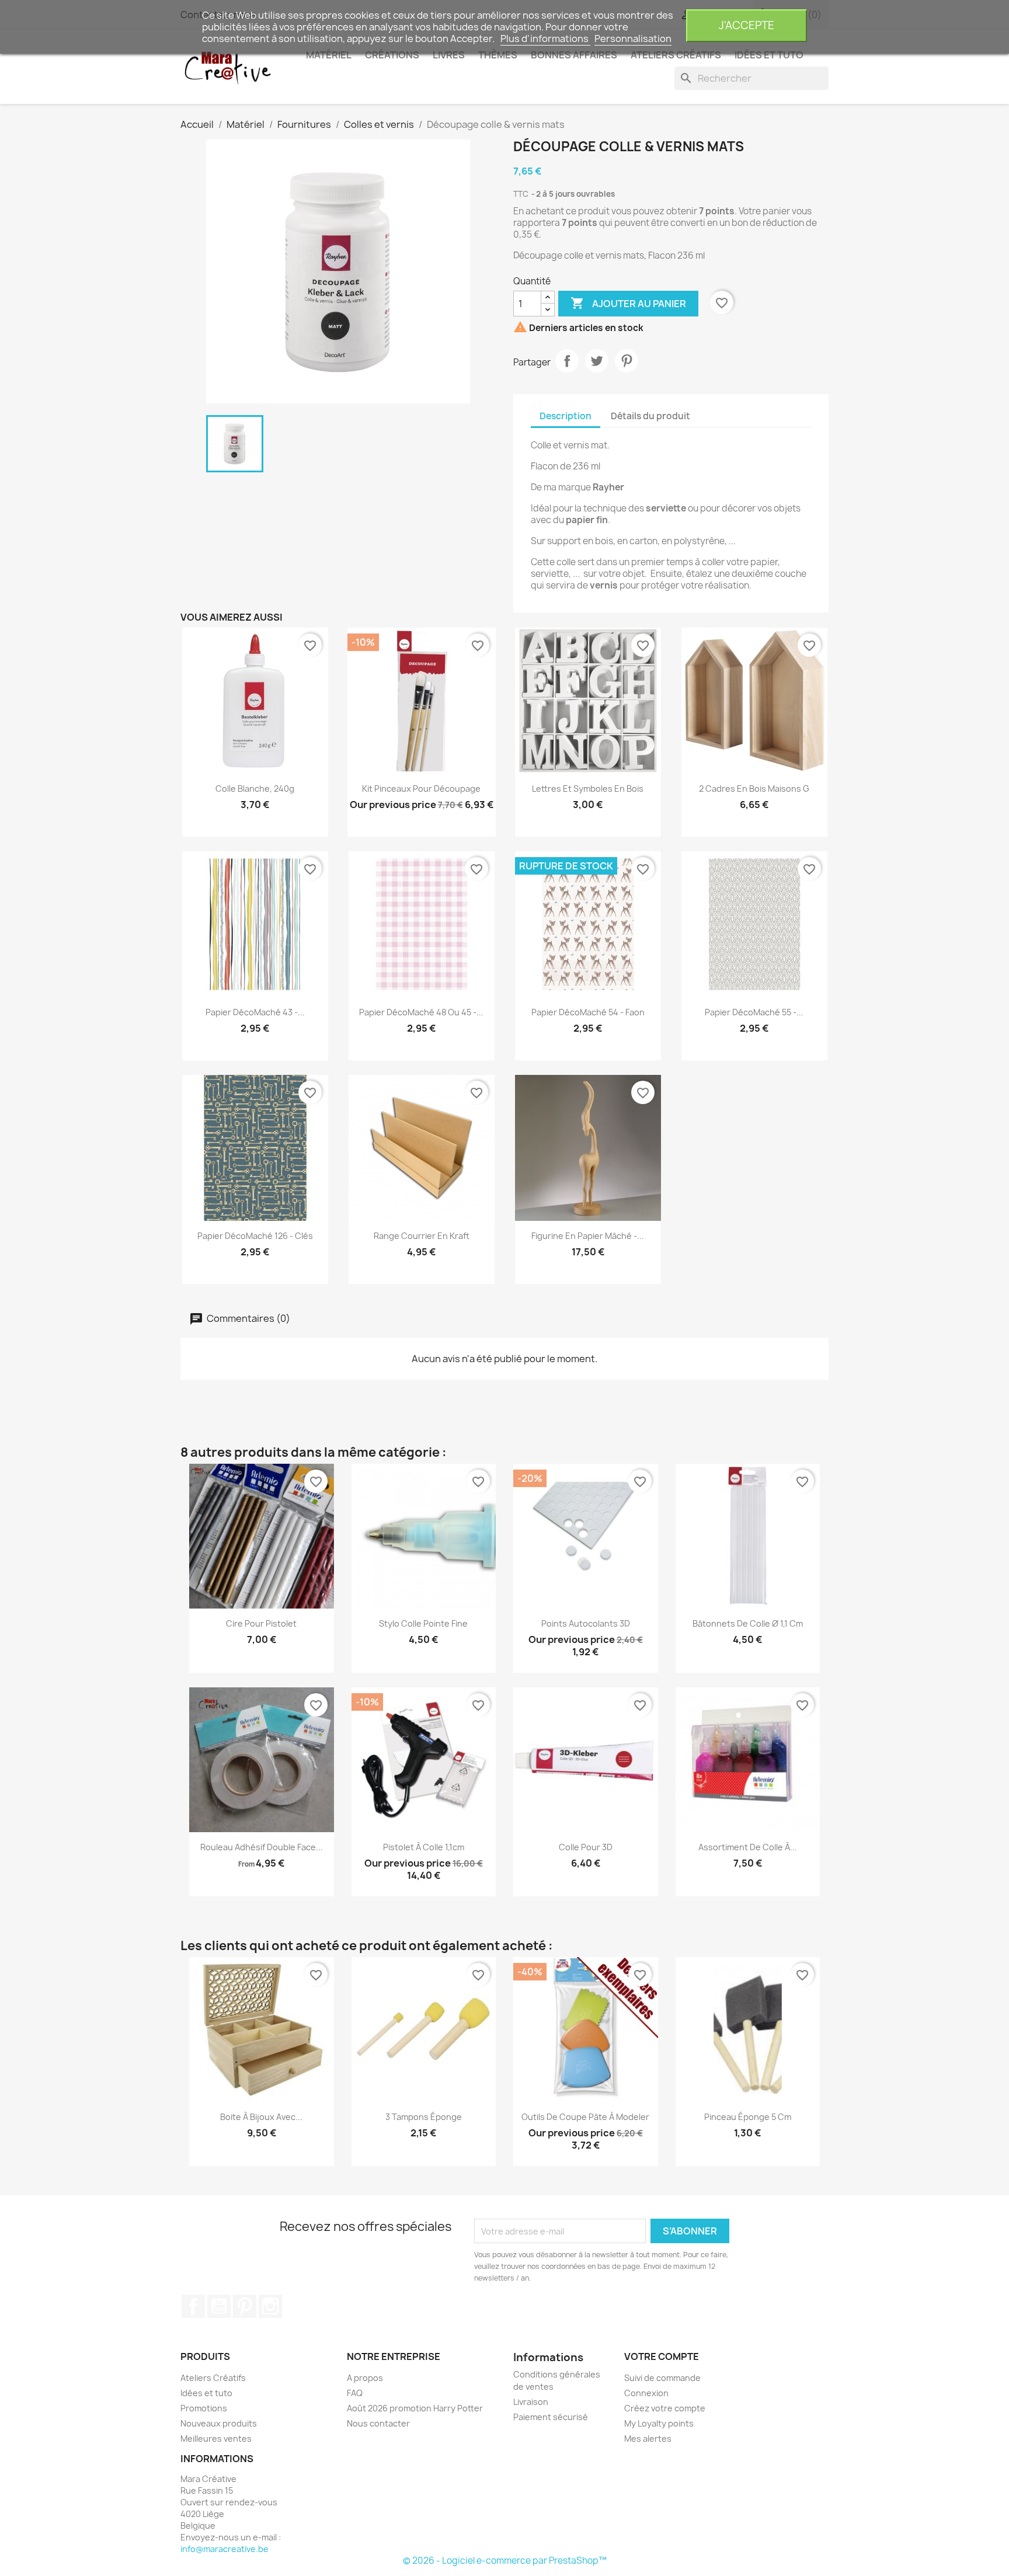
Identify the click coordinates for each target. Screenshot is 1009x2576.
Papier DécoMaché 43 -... (255, 1012)
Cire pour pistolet (261, 1623)
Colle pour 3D (586, 1847)
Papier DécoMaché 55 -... (754, 1012)
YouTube (219, 2306)
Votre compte (662, 2356)
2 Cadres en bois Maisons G (754, 789)
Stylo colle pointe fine (423, 1623)
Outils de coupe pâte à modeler (585, 2117)
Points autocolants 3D (586, 1623)
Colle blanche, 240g (255, 789)
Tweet (597, 361)
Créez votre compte (665, 2408)
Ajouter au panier (628, 303)
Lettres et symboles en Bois (588, 789)
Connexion (646, 2393)
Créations (392, 55)
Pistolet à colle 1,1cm (424, 1847)
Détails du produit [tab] (650, 416)
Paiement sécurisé (551, 2417)
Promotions (204, 2408)
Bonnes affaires (574, 55)
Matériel (329, 55)
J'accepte (747, 25)
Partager (567, 361)
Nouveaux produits (219, 2423)
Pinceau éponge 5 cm (748, 2117)
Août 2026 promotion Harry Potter (415, 2408)
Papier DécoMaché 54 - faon (588, 1012)
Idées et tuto (769, 55)
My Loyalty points (659, 2423)
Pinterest (627, 361)
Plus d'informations (545, 39)
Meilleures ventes (216, 2439)
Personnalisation (633, 39)
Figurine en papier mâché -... (588, 1236)
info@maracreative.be (225, 2549)
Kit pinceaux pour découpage (421, 789)
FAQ (355, 2393)
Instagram (270, 2306)
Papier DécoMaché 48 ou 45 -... (421, 1012)
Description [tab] (566, 416)
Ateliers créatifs (676, 55)
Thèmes (498, 55)
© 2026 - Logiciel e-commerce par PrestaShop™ (505, 2561)
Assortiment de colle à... (748, 1847)
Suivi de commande (662, 2378)
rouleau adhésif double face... (262, 1847)
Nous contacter (378, 2423)
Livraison (531, 2402)
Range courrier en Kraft (422, 1236)
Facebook (193, 2306)
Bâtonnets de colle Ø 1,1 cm (748, 1623)
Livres (449, 55)
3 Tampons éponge (424, 2117)
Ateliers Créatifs (213, 2378)
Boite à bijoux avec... (261, 2117)
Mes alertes (648, 2439)
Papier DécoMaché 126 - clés (255, 1236)
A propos (365, 2378)
